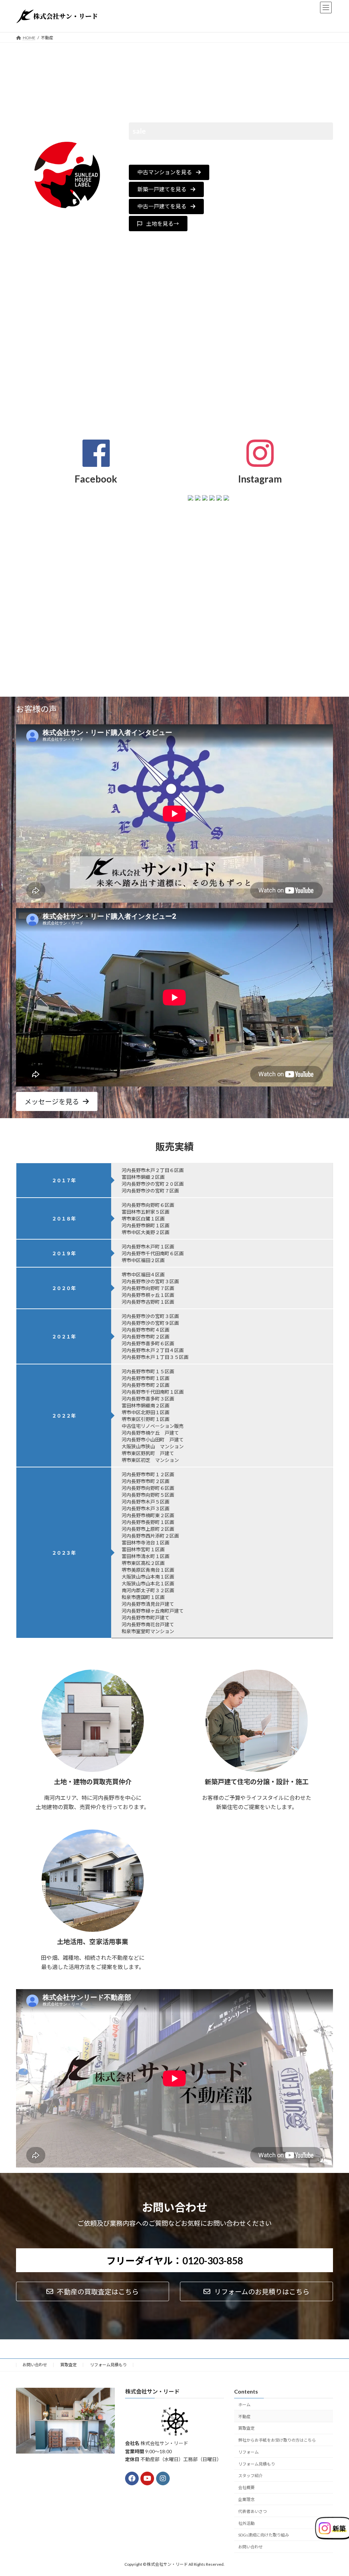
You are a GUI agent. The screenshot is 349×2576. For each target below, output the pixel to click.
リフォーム (248, 2452)
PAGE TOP (334, 2492)
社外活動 (246, 2523)
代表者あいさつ (253, 2511)
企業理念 (246, 2499)
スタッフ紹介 (251, 2476)
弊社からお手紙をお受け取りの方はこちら (277, 2440)
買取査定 (69, 2365)
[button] (169, 172)
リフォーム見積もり (108, 2365)
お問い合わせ (35, 2365)
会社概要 (246, 2488)
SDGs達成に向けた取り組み (264, 2535)
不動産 (244, 2417)
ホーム (244, 2405)
